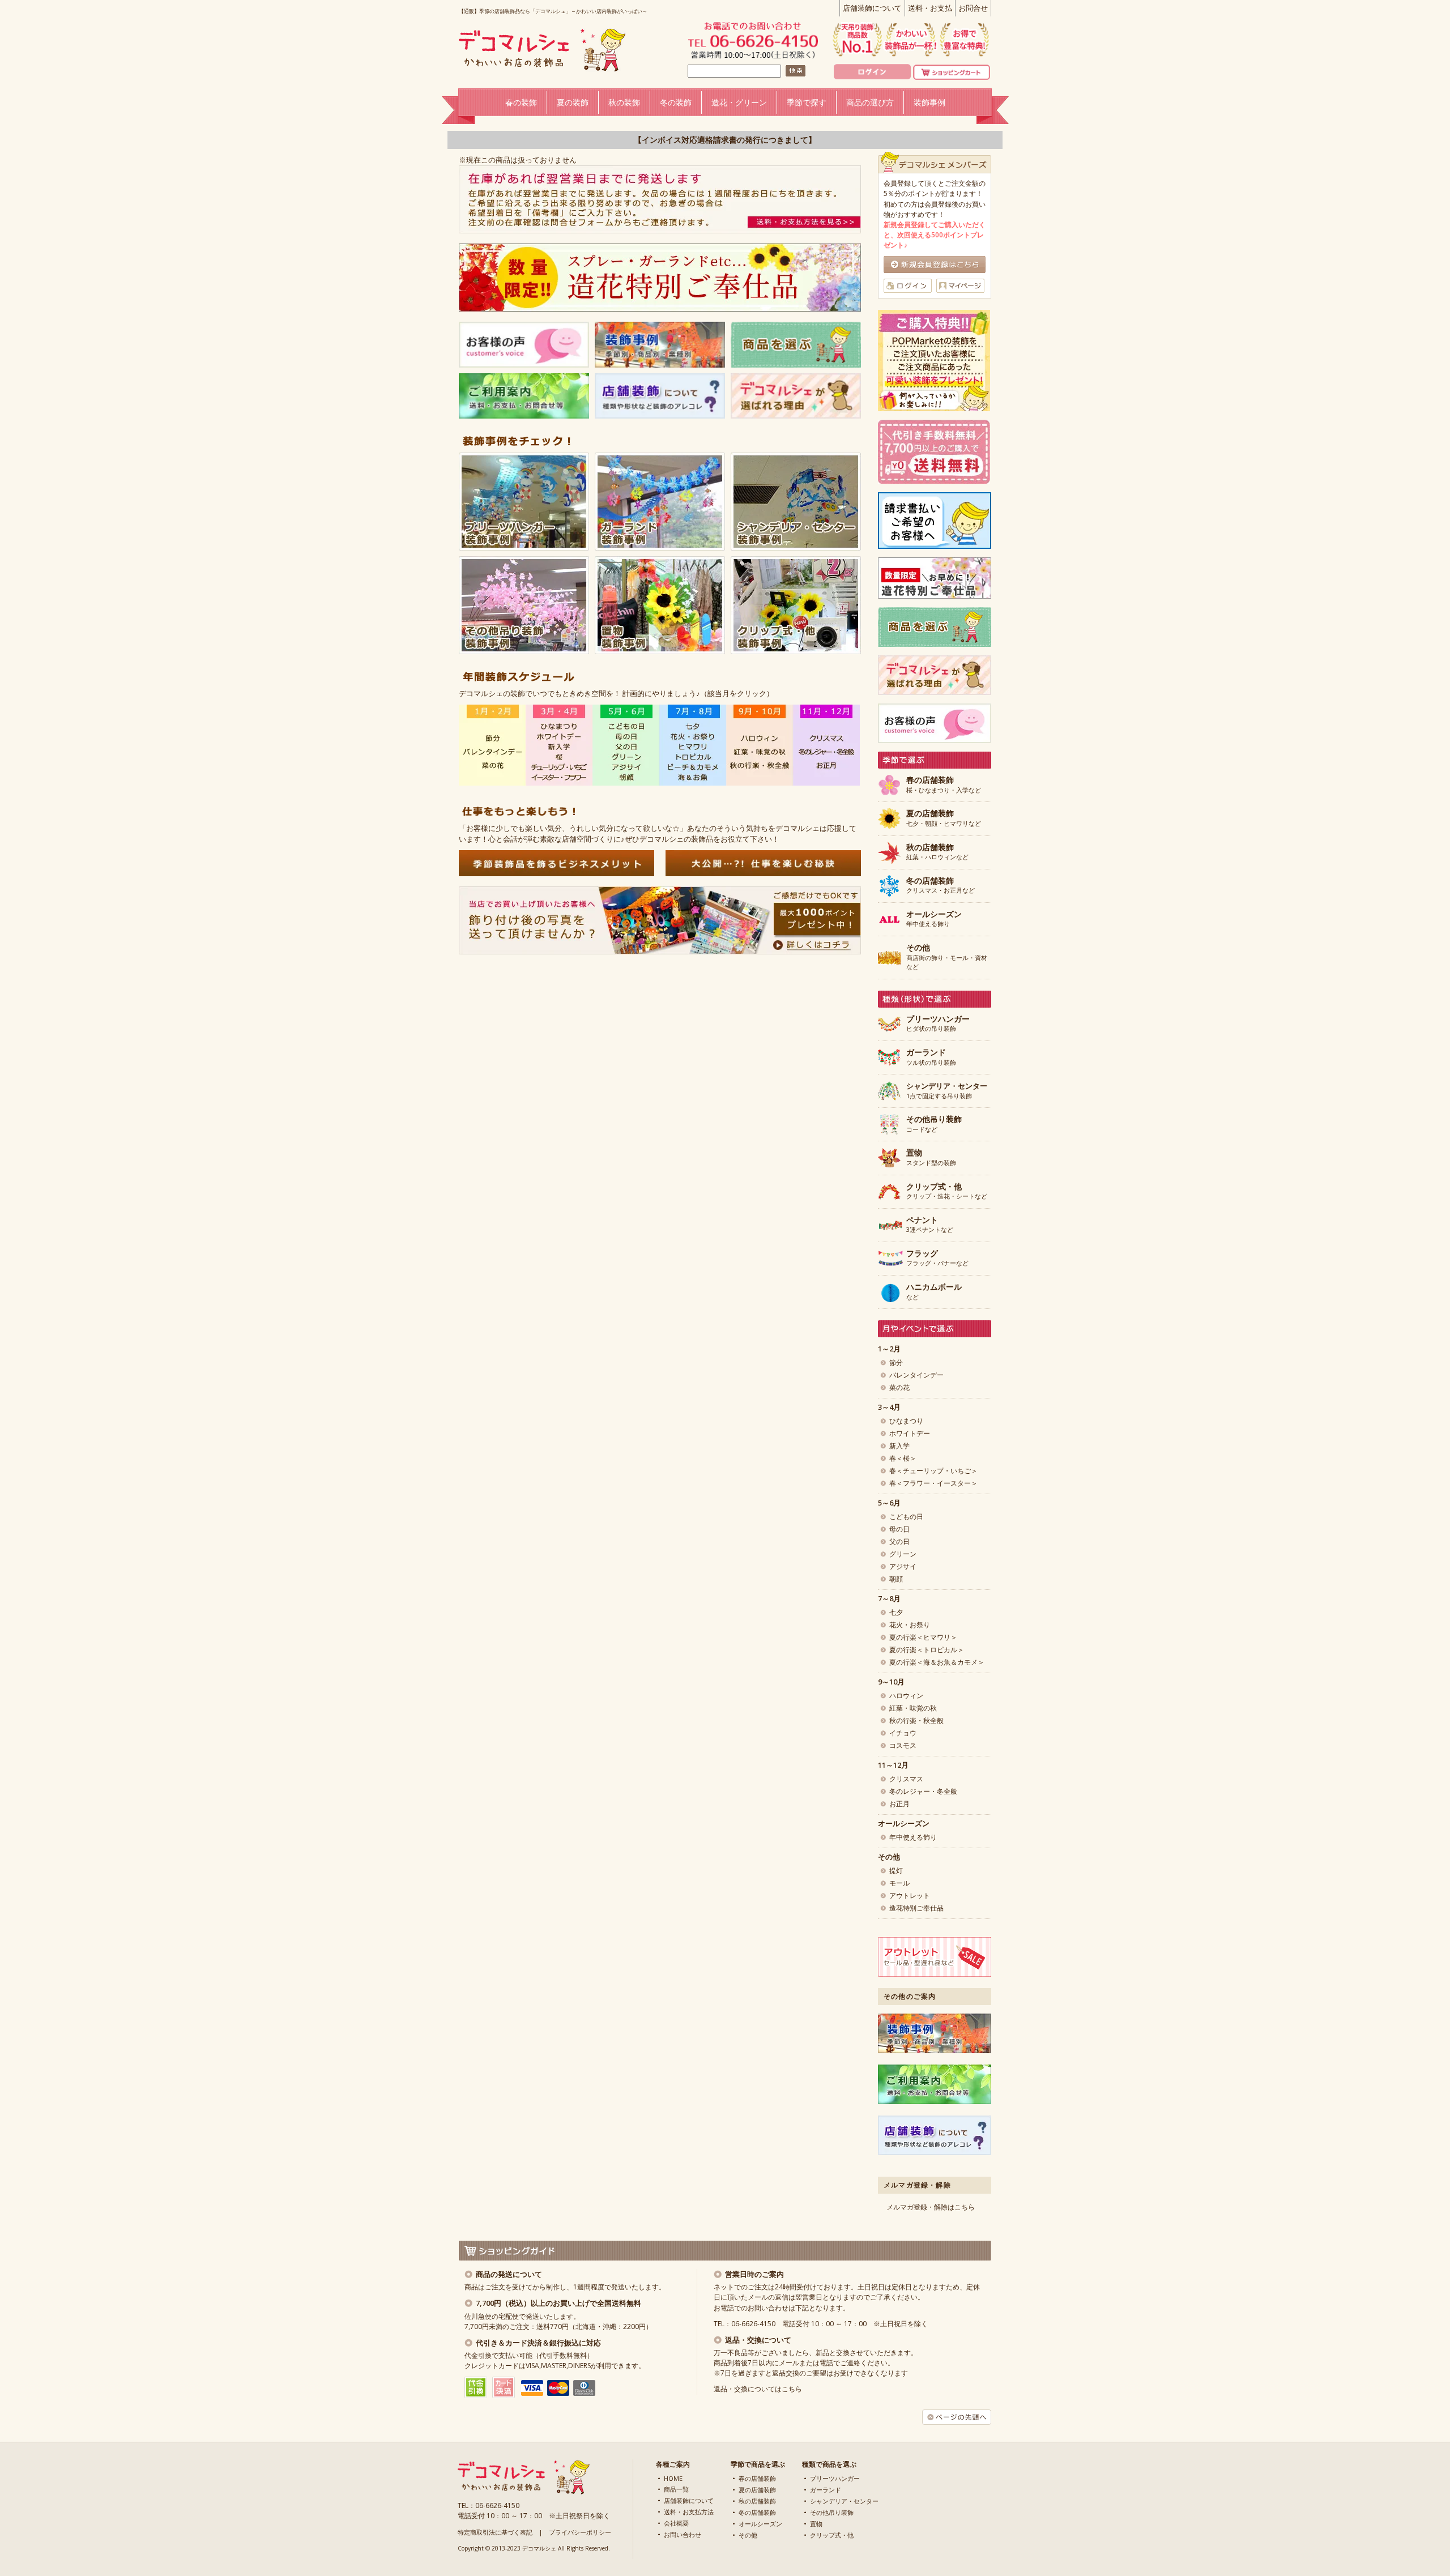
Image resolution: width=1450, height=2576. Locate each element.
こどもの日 (906, 1517)
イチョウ (903, 1733)
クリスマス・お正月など (941, 886)
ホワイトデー (910, 1433)
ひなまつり (906, 1421)
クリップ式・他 (832, 2535)
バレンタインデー (916, 1375)
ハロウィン (906, 1696)
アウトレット (910, 1895)
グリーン (903, 1554)
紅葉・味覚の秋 (913, 1708)
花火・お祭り (910, 1625)
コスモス (903, 1745)
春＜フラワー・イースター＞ (933, 1483)
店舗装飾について (872, 8)
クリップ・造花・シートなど (947, 1192)
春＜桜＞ (903, 1458)
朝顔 (896, 1579)
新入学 (899, 1446)
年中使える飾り (934, 919)
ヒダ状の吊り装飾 (938, 1024)
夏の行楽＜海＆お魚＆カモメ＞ (937, 1662)
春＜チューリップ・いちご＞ (933, 1471)
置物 (816, 2524)
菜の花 (899, 1387)
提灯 (896, 1871)
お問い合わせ (683, 2534)
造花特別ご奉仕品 (916, 1908)
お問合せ (973, 8)
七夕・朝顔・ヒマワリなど (944, 818)
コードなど (934, 1124)
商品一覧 (676, 2489)
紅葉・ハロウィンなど (937, 852)
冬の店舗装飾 (757, 2512)
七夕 (896, 1612)
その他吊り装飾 (832, 2512)
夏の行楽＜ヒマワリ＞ (923, 1637)
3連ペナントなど (930, 1225)
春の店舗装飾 (757, 2478)
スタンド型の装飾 (931, 1158)
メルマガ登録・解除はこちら (931, 2207)
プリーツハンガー (835, 2478)
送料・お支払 (930, 8)
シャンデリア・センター (844, 2501)
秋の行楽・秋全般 (916, 1720)
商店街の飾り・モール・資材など (947, 957)
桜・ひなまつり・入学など (944, 785)
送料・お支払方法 (689, 2512)
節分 (896, 1362)
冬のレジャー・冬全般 (923, 1791)
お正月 (899, 1804)
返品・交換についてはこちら (758, 2389)
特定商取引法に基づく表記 (495, 2532)
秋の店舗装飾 (757, 2501)
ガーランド (826, 2490)
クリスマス (906, 1779)
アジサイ (903, 1566)
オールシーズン (760, 2524)
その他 (748, 2535)
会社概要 (676, 2523)
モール (899, 1883)
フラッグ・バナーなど (937, 1259)
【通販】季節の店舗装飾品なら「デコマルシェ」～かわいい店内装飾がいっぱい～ (553, 11)
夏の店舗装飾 (757, 2490)
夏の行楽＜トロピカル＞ (927, 1650)
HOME (673, 2478)
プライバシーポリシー (580, 2532)
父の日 (899, 1541)
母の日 (899, 1529)
